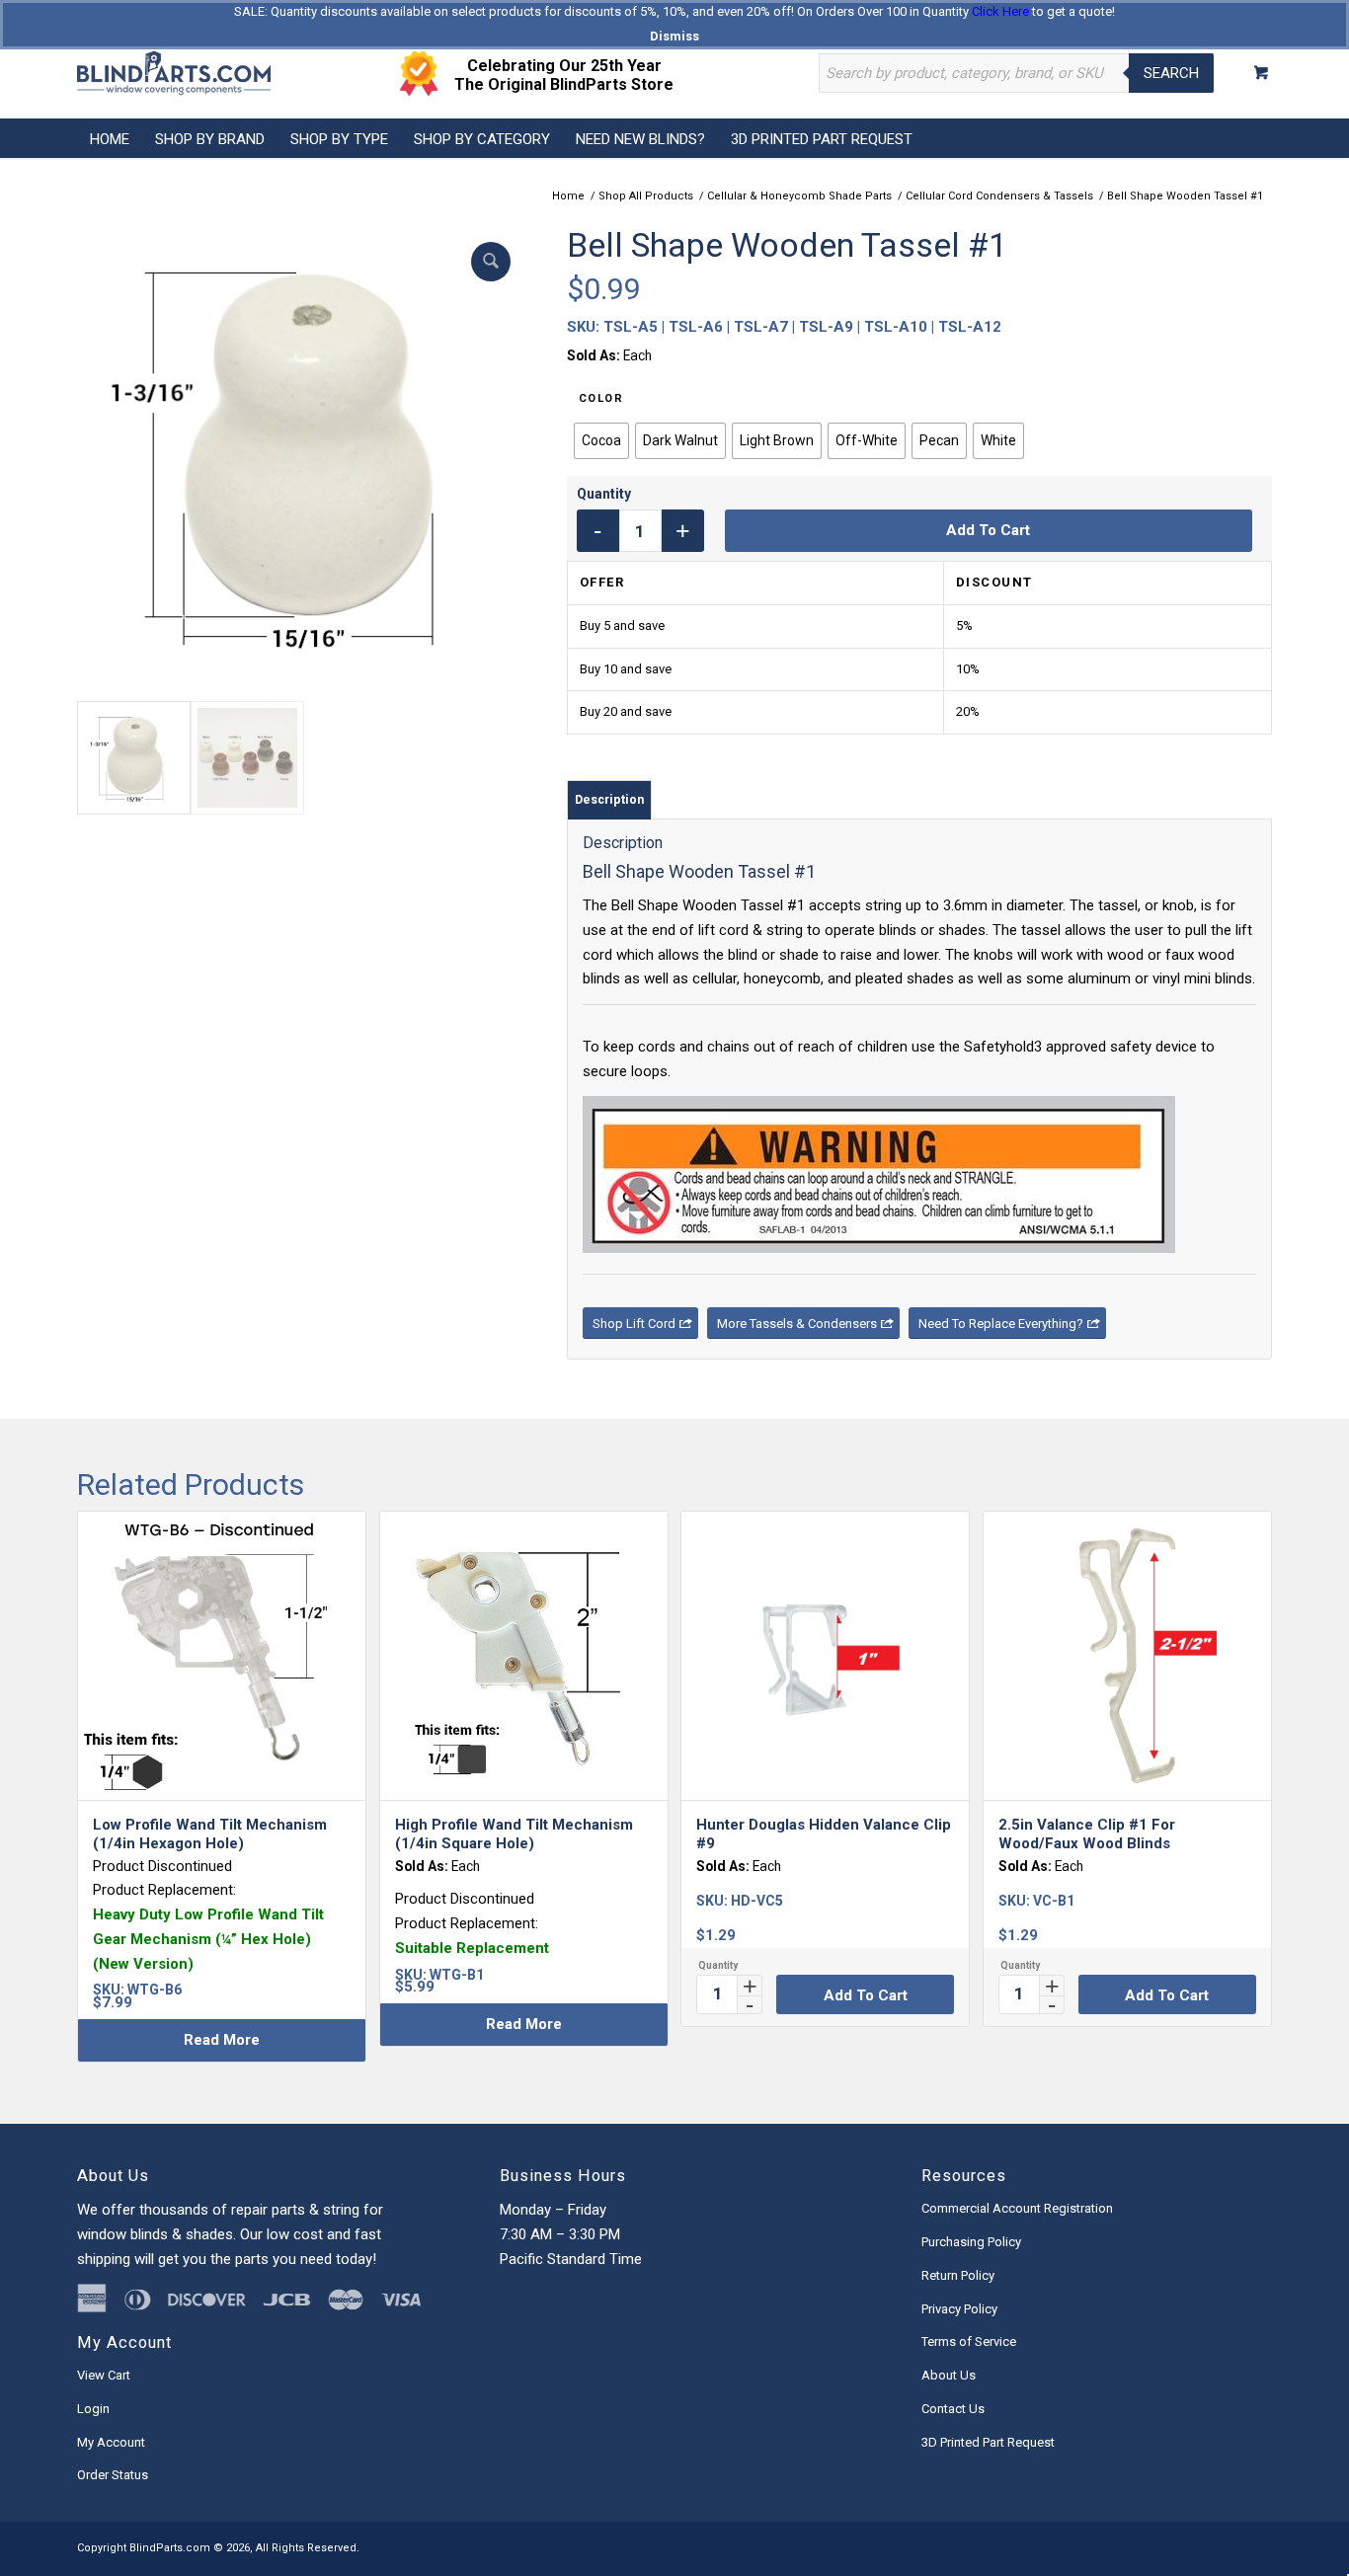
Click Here (1000, 11)
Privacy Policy (959, 2309)
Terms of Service (969, 2342)
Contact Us (953, 2409)
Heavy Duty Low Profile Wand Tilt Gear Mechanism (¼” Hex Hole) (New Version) (208, 1939)
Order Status (113, 2475)
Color (601, 398)
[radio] (601, 441)
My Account (111, 2442)
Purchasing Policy (971, 2242)
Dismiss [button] (674, 36)
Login (93, 2409)
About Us (949, 2375)
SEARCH (1171, 73)
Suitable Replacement (472, 1948)
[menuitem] (110, 138)
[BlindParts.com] (174, 73)
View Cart (104, 2375)
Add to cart (988, 530)
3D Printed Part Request (988, 2442)
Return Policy (958, 2275)
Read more (222, 2040)
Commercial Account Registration (1017, 2208)
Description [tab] (609, 799)
